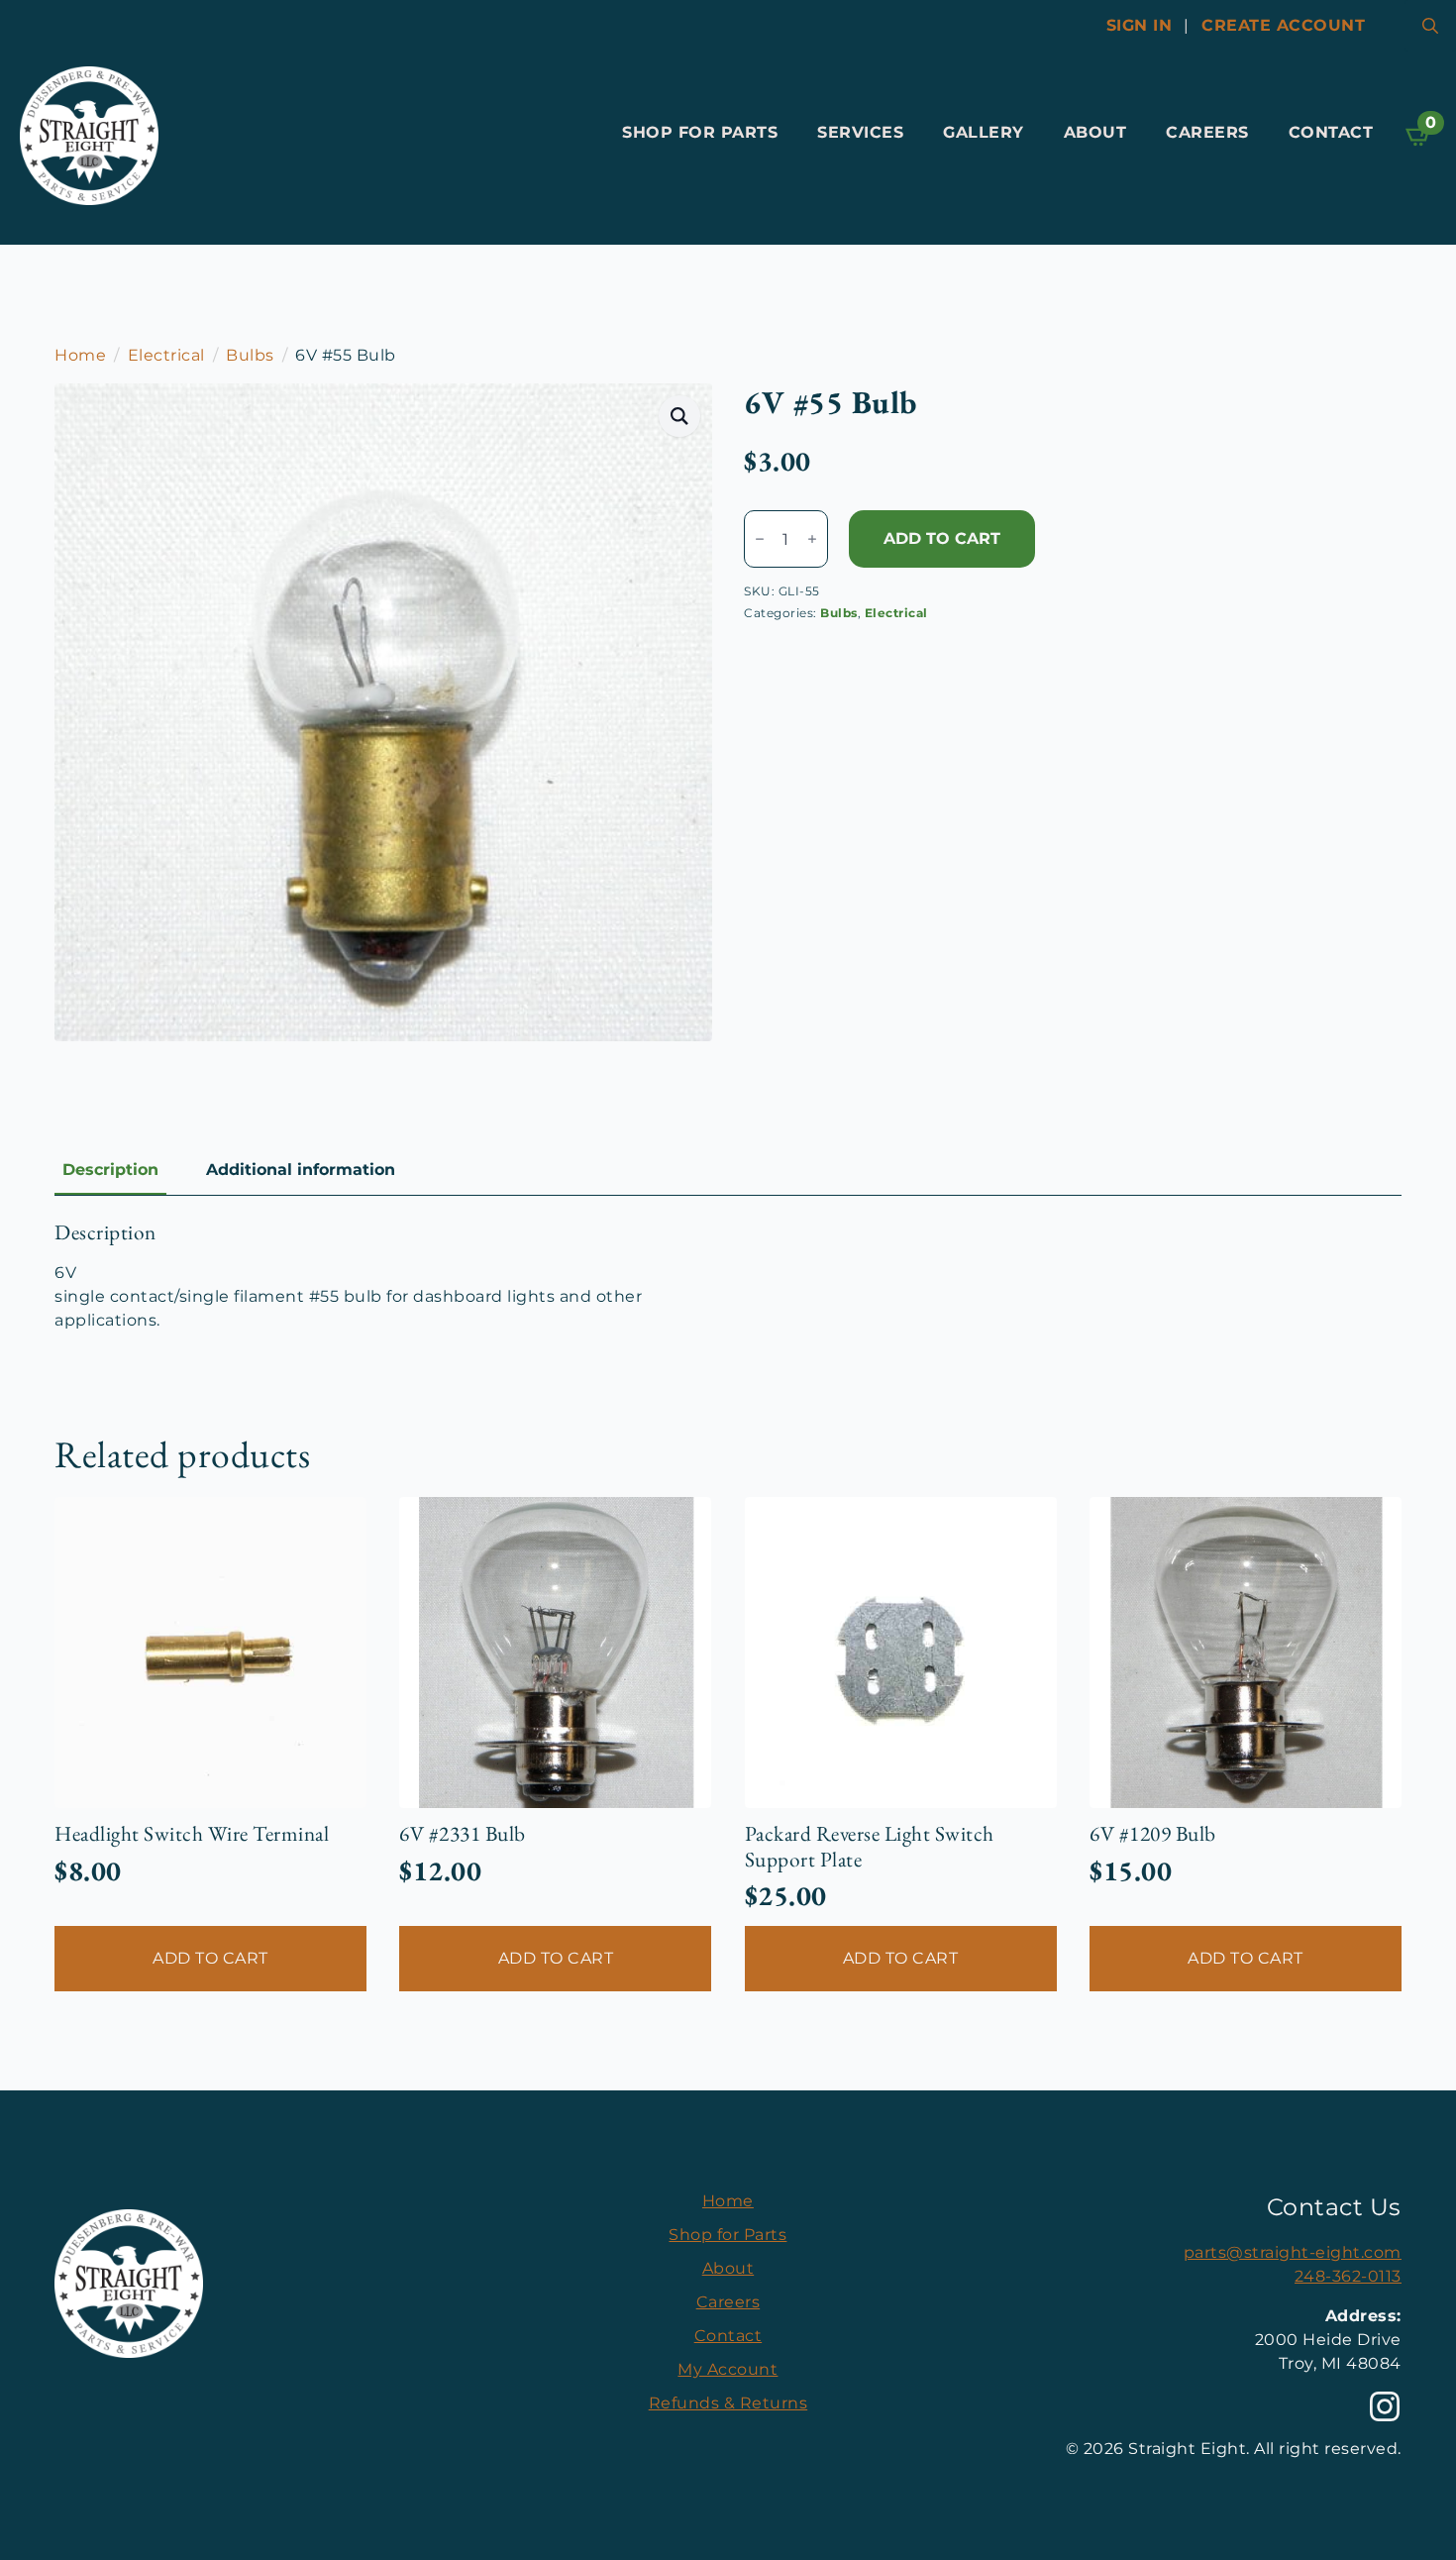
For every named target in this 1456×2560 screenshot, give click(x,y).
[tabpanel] (728, 1276)
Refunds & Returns (728, 2403)
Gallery (984, 132)
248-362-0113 (1348, 2276)
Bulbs (250, 355)
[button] (680, 416)
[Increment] (812, 539)
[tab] (110, 1170)
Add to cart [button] (210, 1958)
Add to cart (942, 538)
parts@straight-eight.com (1293, 2252)
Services (860, 132)
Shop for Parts (700, 132)
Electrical (166, 355)
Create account (1283, 25)
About (1095, 132)
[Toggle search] (1430, 26)
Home (80, 355)
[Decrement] (760, 539)
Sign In (1140, 25)
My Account (728, 2369)
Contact (1331, 132)
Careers (1207, 132)
